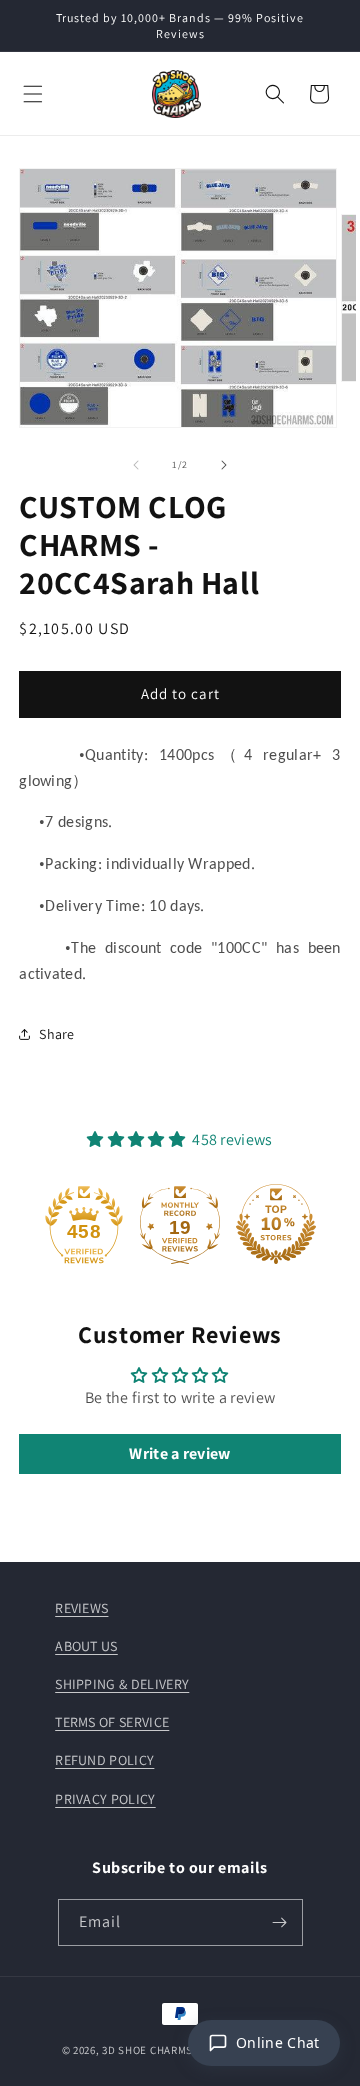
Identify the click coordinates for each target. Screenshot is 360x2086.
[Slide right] (224, 465)
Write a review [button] (179, 1453)
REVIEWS (81, 1608)
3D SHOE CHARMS (147, 2050)
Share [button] (57, 1034)
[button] (33, 94)
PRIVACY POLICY (105, 1799)
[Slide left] (136, 465)
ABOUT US (86, 1646)
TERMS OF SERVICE (112, 1722)
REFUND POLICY (104, 1760)
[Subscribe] (280, 1922)
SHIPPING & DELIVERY (122, 1684)
